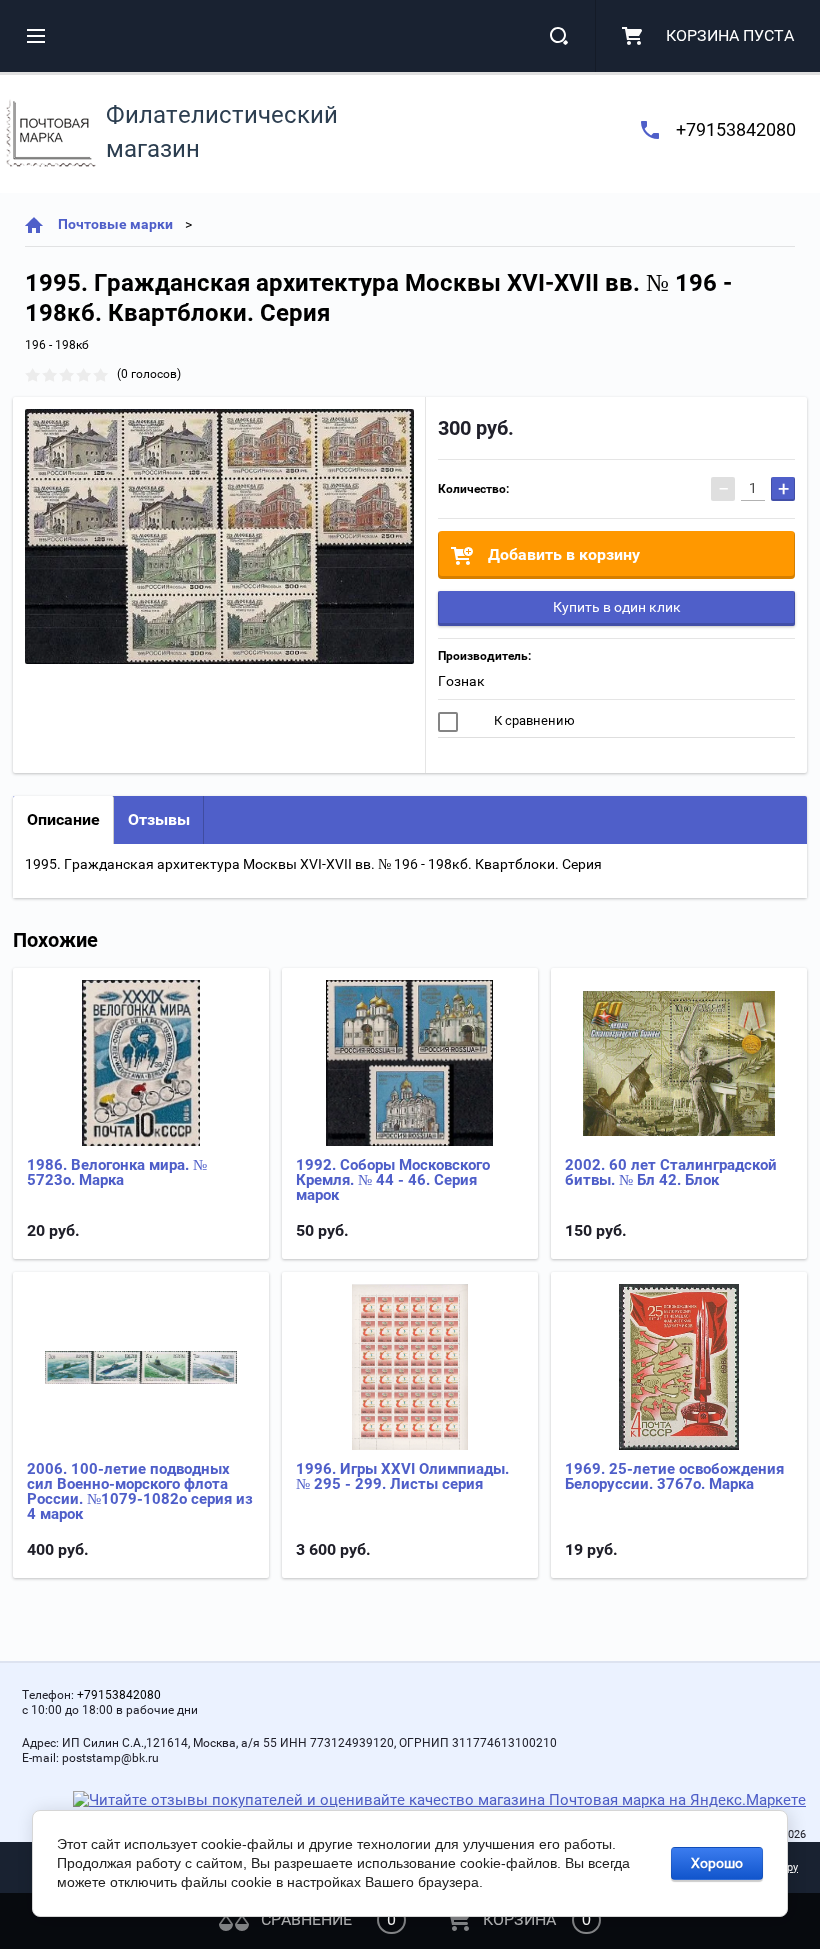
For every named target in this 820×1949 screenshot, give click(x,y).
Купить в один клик (617, 607)
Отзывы (159, 819)
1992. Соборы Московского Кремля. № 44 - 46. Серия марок (393, 1180)
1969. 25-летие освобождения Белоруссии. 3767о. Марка (674, 1476)
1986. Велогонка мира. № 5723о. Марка (117, 1172)
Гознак (461, 681)
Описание (63, 819)
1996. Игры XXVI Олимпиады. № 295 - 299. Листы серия (402, 1476)
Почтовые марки (115, 224)
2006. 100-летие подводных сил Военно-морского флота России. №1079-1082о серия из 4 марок (140, 1491)
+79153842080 (736, 129)
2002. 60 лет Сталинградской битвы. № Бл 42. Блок (671, 1172)
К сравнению (533, 720)
